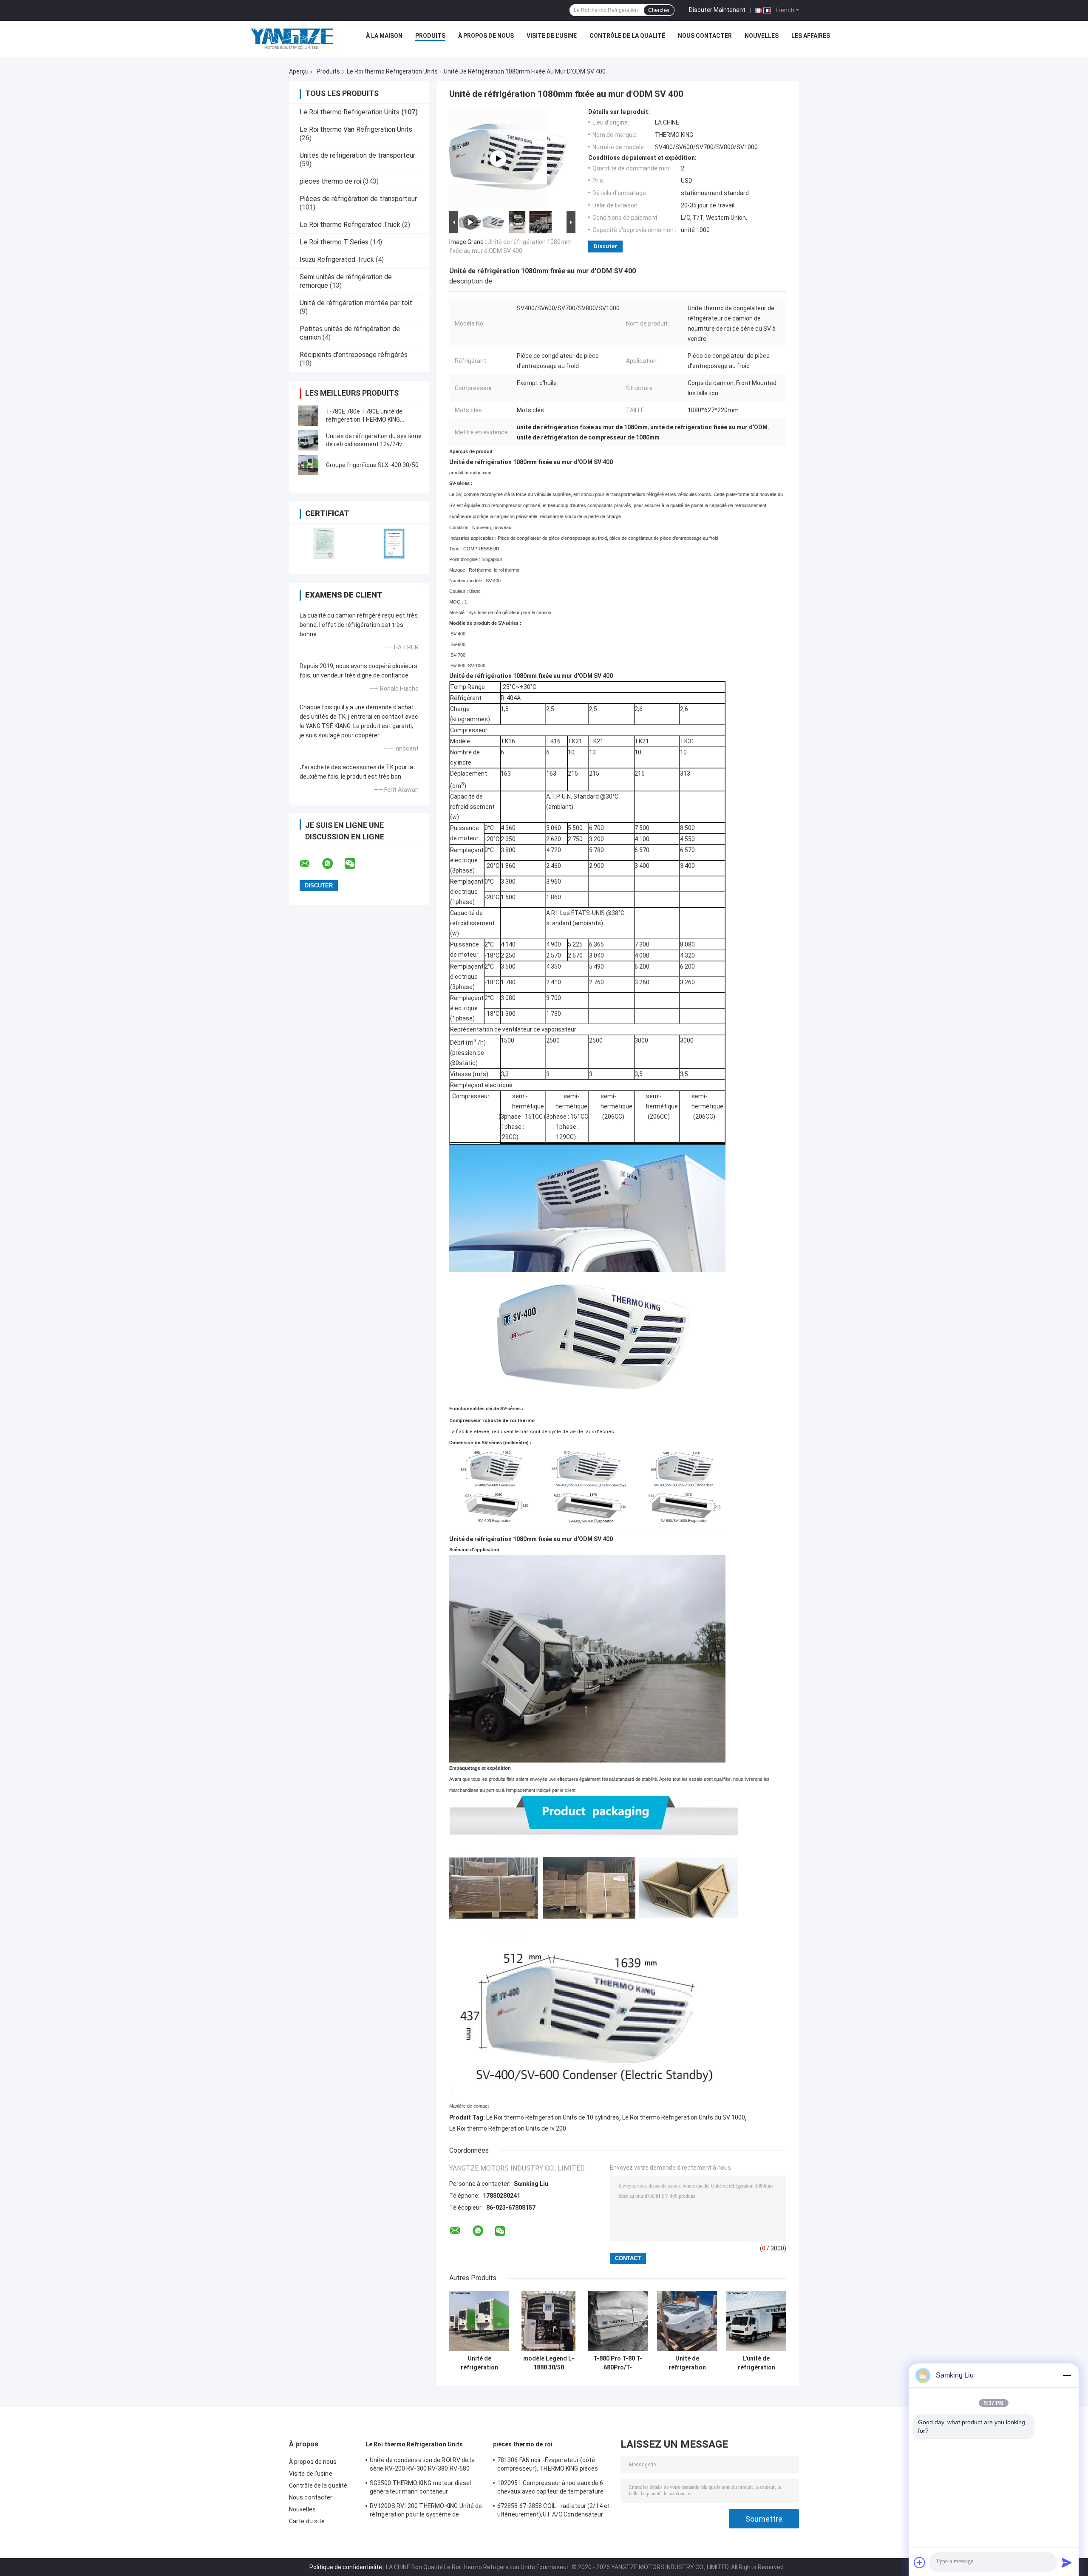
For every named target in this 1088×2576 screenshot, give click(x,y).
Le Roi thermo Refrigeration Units (392, 71)
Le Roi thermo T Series (334, 242)
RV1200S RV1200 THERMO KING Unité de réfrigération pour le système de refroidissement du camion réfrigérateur (426, 2511)
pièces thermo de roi (330, 181)
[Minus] (1067, 2375)
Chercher (659, 10)
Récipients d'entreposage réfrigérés (354, 355)
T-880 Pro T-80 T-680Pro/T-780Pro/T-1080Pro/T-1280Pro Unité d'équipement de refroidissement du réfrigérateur (618, 2363)
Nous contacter (705, 36)
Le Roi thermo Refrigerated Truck (350, 225)
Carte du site (307, 2521)
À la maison (384, 36)
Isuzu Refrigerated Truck (337, 259)
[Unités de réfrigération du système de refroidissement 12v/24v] (308, 440)
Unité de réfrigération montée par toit (356, 303)
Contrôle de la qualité (627, 36)
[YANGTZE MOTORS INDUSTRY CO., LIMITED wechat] (355, 864)
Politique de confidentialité (346, 2567)
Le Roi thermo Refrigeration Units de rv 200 (508, 2128)
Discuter (605, 246)
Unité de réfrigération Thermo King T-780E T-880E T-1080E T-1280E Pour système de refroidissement (687, 2363)
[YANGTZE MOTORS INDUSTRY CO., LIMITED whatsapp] (333, 864)
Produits (430, 36)
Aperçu (299, 71)
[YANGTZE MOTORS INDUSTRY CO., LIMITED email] (310, 864)
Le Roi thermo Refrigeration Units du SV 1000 (684, 2117)
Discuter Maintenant (717, 10)
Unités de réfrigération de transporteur (357, 155)
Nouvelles (762, 36)
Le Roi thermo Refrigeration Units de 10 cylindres (553, 2117)
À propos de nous (486, 36)
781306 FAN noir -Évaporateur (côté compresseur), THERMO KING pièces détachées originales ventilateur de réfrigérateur (548, 2465)
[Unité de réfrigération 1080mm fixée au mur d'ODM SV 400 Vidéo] (498, 159)
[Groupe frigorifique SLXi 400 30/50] (308, 465)
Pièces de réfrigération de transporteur (358, 199)
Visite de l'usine (552, 36)
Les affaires (811, 36)
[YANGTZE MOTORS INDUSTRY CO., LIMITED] (292, 38)
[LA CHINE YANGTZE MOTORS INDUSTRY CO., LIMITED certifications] (324, 543)
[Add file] (920, 2562)
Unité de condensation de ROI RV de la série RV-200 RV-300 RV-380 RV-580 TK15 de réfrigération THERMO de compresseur (422, 2465)
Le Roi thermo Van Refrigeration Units (356, 129)
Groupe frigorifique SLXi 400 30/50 (372, 465)
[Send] (1067, 2562)
